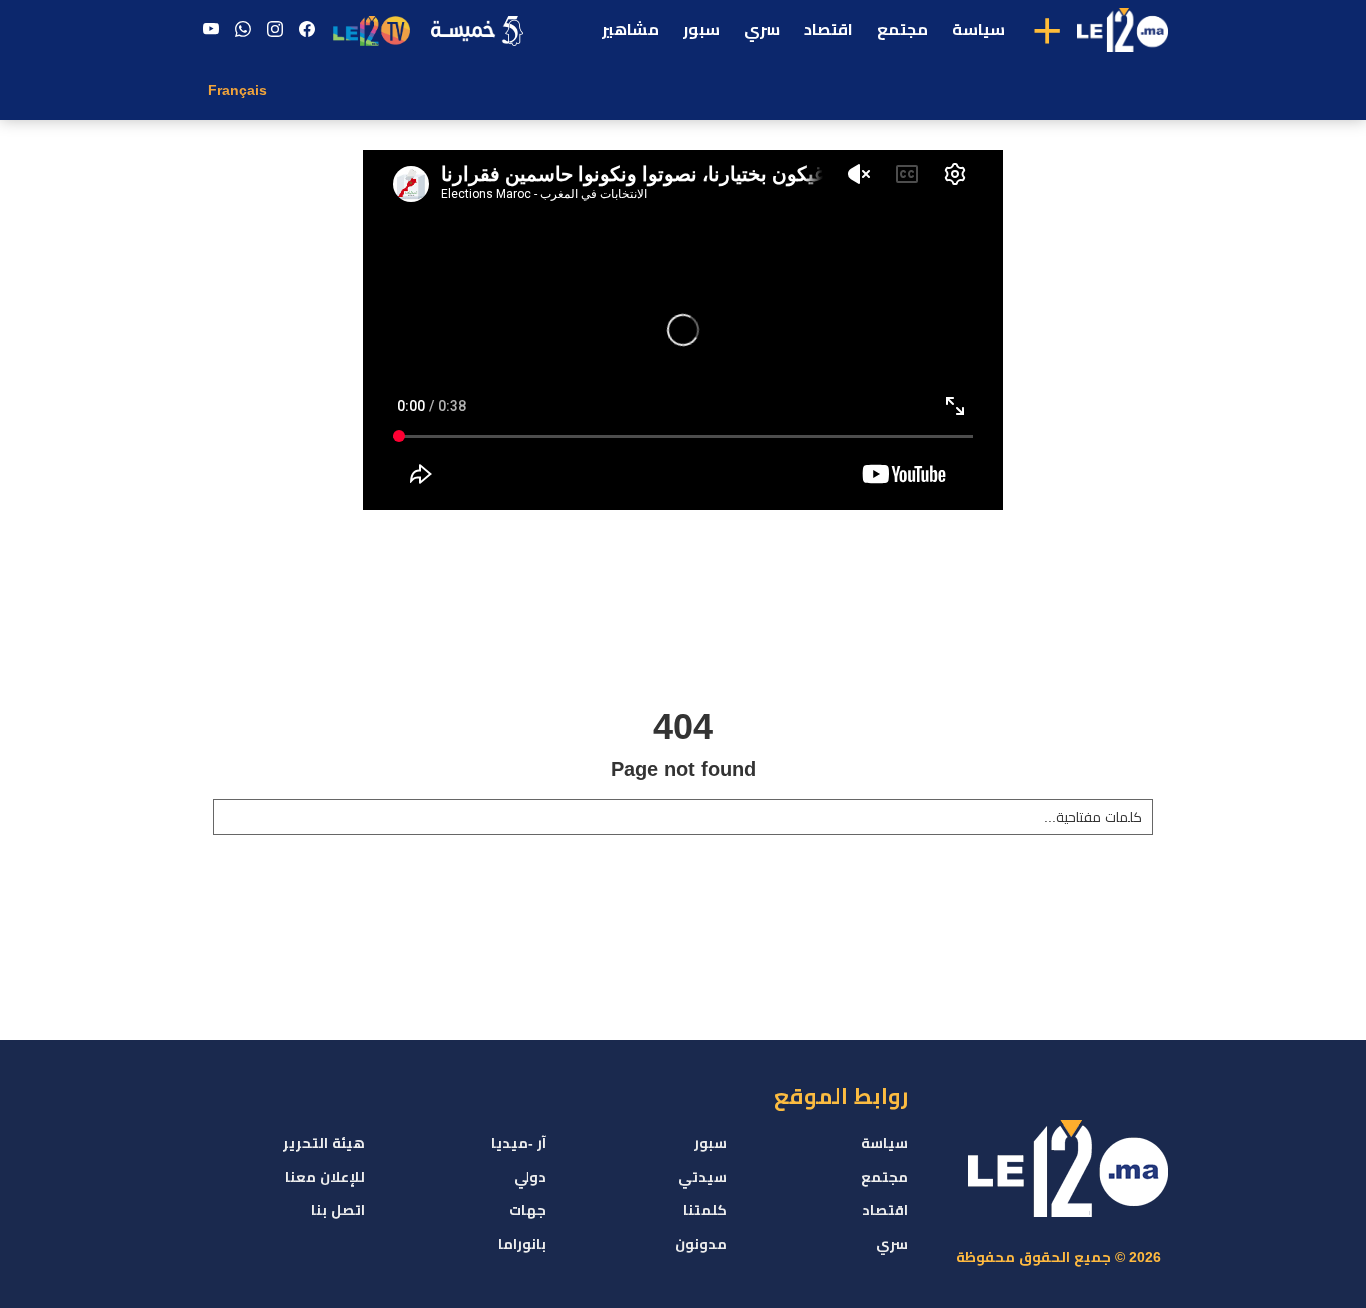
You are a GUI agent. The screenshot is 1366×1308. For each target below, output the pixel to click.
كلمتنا (705, 1210)
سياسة (978, 29)
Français (237, 90)
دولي (530, 1177)
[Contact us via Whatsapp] (243, 30)
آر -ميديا (518, 1143)
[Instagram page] (275, 30)
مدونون (701, 1244)
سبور (701, 29)
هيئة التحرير (324, 1143)
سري (762, 29)
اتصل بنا (338, 1210)
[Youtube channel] (211, 30)
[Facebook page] (307, 30)
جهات (527, 1210)
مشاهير (630, 29)
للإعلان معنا (325, 1177)
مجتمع (902, 29)
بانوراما (522, 1244)
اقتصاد (828, 29)
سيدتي (702, 1177)
